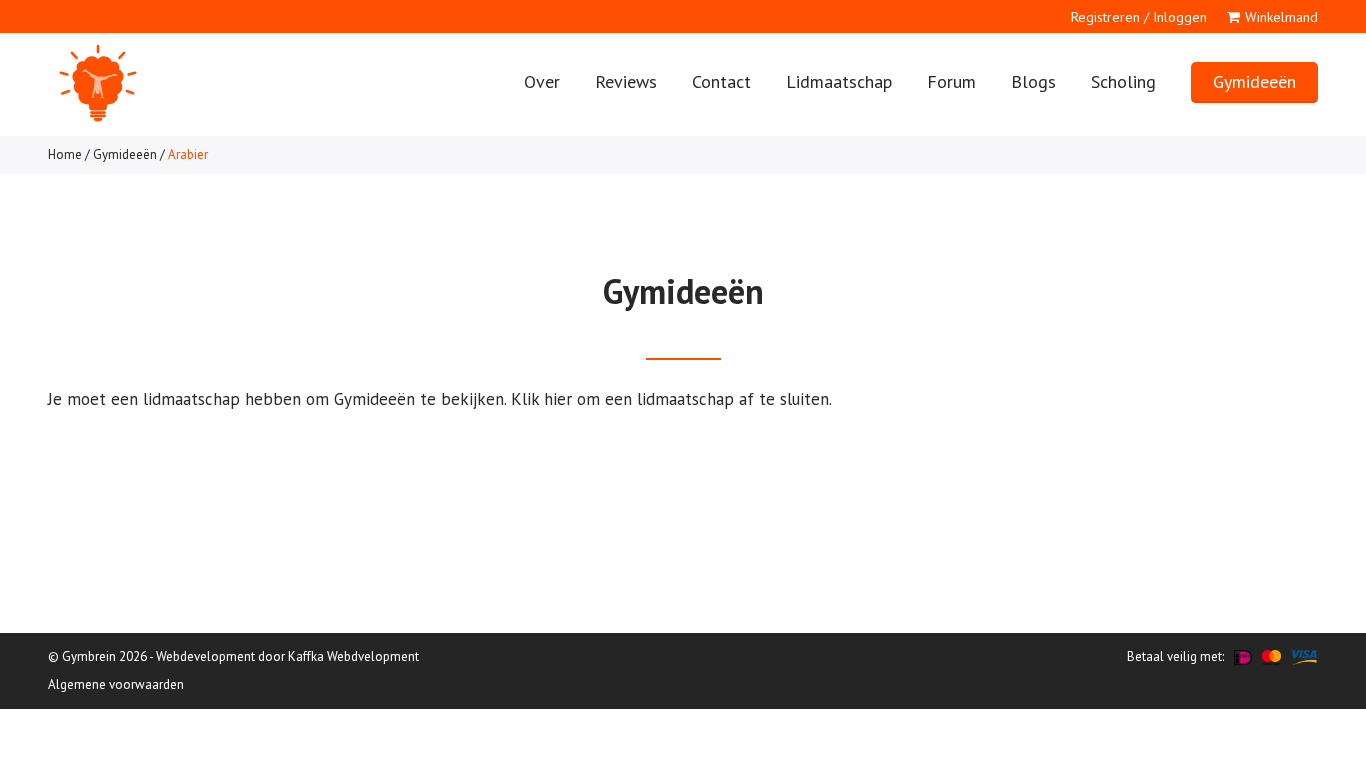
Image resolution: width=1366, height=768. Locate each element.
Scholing (1123, 81)
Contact (721, 81)
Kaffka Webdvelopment (353, 656)
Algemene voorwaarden (116, 684)
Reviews (626, 81)
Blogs (1033, 81)
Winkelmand (1281, 17)
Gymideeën (1254, 81)
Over (542, 81)
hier (558, 399)
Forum (951, 81)
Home (65, 154)
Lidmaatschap (839, 81)
